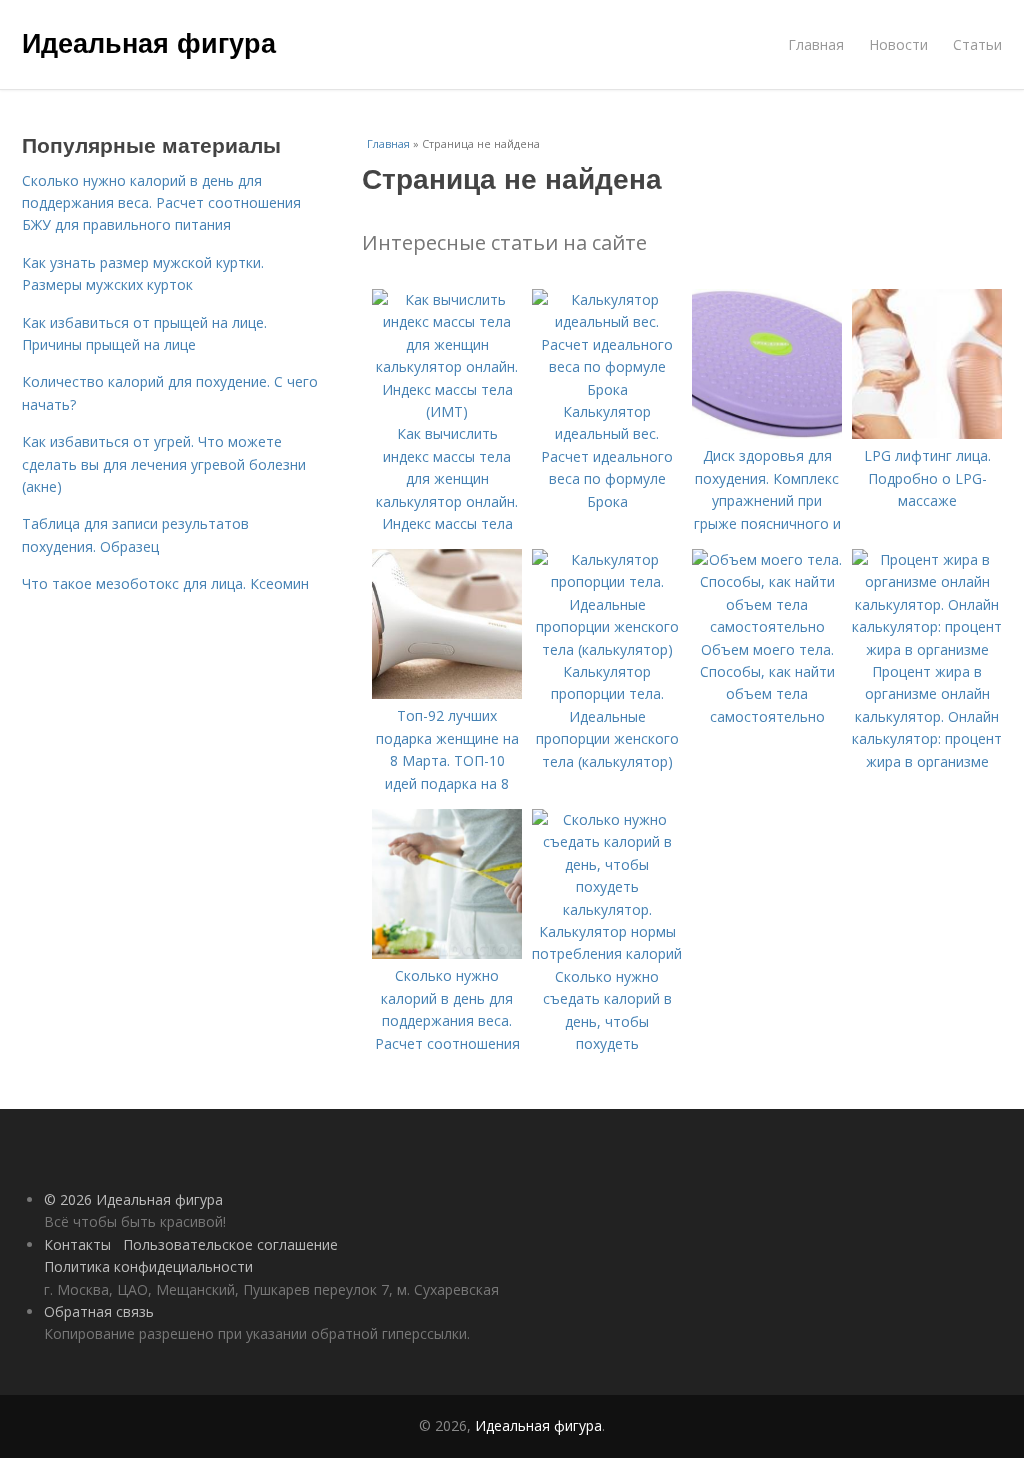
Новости (898, 44)
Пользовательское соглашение (230, 1244)
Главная (816, 44)
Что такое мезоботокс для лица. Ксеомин (165, 583)
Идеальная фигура (149, 42)
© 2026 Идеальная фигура (133, 1199)
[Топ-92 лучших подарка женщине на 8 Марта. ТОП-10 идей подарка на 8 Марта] (447, 693)
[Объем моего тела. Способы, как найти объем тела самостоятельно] (767, 626)
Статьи (977, 44)
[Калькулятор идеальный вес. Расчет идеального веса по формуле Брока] (607, 389)
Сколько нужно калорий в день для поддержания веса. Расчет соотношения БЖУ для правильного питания (161, 203)
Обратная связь (99, 1311)
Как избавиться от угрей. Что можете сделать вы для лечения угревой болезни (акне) (164, 464)
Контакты (77, 1244)
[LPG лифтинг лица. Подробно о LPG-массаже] (927, 433)
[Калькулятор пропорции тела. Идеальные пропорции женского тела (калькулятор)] (607, 649)
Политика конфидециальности (148, 1266)
